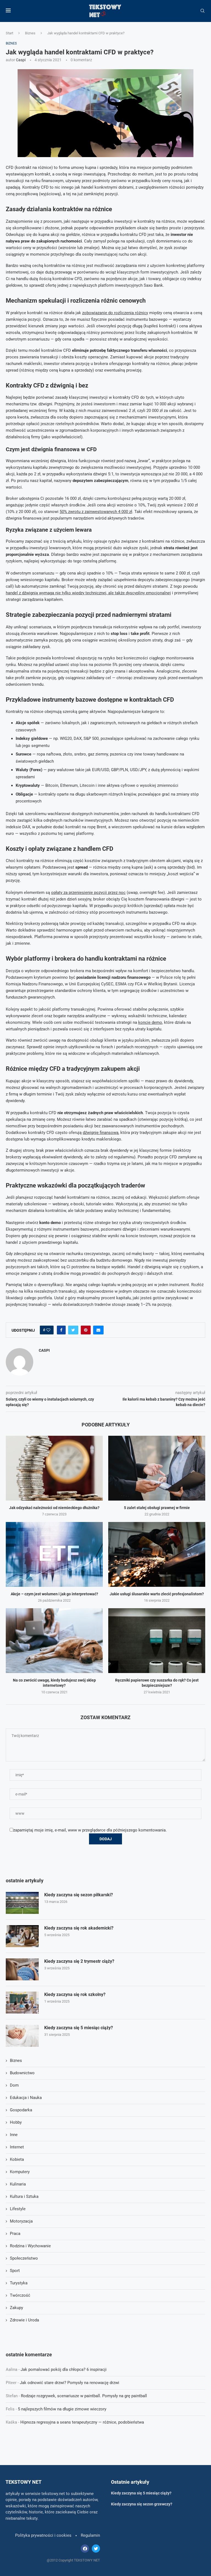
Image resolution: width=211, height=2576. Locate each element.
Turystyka (19, 2283)
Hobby (16, 2122)
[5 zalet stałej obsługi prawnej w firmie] (157, 1468)
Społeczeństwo (24, 2258)
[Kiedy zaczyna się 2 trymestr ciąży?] (22, 1969)
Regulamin (90, 2535)
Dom (14, 2085)
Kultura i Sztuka (24, 2196)
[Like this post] (48, 1330)
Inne (14, 2135)
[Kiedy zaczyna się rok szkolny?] (22, 2003)
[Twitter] (96, 2549)
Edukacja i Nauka (26, 2098)
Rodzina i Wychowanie (30, 2246)
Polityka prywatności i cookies (43, 2535)
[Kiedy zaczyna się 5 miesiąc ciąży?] (22, 2036)
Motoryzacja (21, 2221)
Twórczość (20, 2295)
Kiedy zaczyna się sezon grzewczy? (142, 2504)
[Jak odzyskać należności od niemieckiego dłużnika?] (54, 1468)
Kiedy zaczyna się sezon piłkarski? (79, 1895)
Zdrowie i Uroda (24, 2320)
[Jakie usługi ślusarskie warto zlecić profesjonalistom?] (157, 1554)
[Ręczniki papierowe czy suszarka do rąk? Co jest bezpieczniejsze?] (157, 1640)
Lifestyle (18, 2209)
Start (9, 33)
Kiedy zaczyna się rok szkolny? (75, 1994)
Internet (17, 2147)
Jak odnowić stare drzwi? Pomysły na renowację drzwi (70, 2383)
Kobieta (17, 2159)
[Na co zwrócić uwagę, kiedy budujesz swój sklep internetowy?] (54, 1640)
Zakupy (16, 2308)
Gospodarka (21, 2110)
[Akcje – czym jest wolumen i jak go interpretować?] (54, 1554)
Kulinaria (18, 2184)
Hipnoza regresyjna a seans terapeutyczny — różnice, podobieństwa (82, 2422)
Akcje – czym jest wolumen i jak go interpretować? (54, 1594)
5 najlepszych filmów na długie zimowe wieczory (62, 2409)
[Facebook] (85, 2549)
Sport (15, 2271)
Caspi (21, 60)
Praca (15, 2234)
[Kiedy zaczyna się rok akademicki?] (22, 1936)
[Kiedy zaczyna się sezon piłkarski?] (22, 1903)
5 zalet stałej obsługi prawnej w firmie (157, 1508)
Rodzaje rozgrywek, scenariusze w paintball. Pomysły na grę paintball (84, 2396)
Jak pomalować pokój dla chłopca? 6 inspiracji (64, 2369)
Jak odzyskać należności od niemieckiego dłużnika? (54, 1508)
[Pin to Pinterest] (86, 1330)
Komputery (20, 2172)
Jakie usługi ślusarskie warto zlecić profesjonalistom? (157, 1594)
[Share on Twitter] (73, 1330)
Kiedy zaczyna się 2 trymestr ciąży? (79, 1961)
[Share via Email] (98, 1330)
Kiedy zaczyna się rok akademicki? (79, 1928)
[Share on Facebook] (61, 1330)
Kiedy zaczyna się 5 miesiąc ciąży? (79, 2028)
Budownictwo (22, 2073)
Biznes (30, 33)
